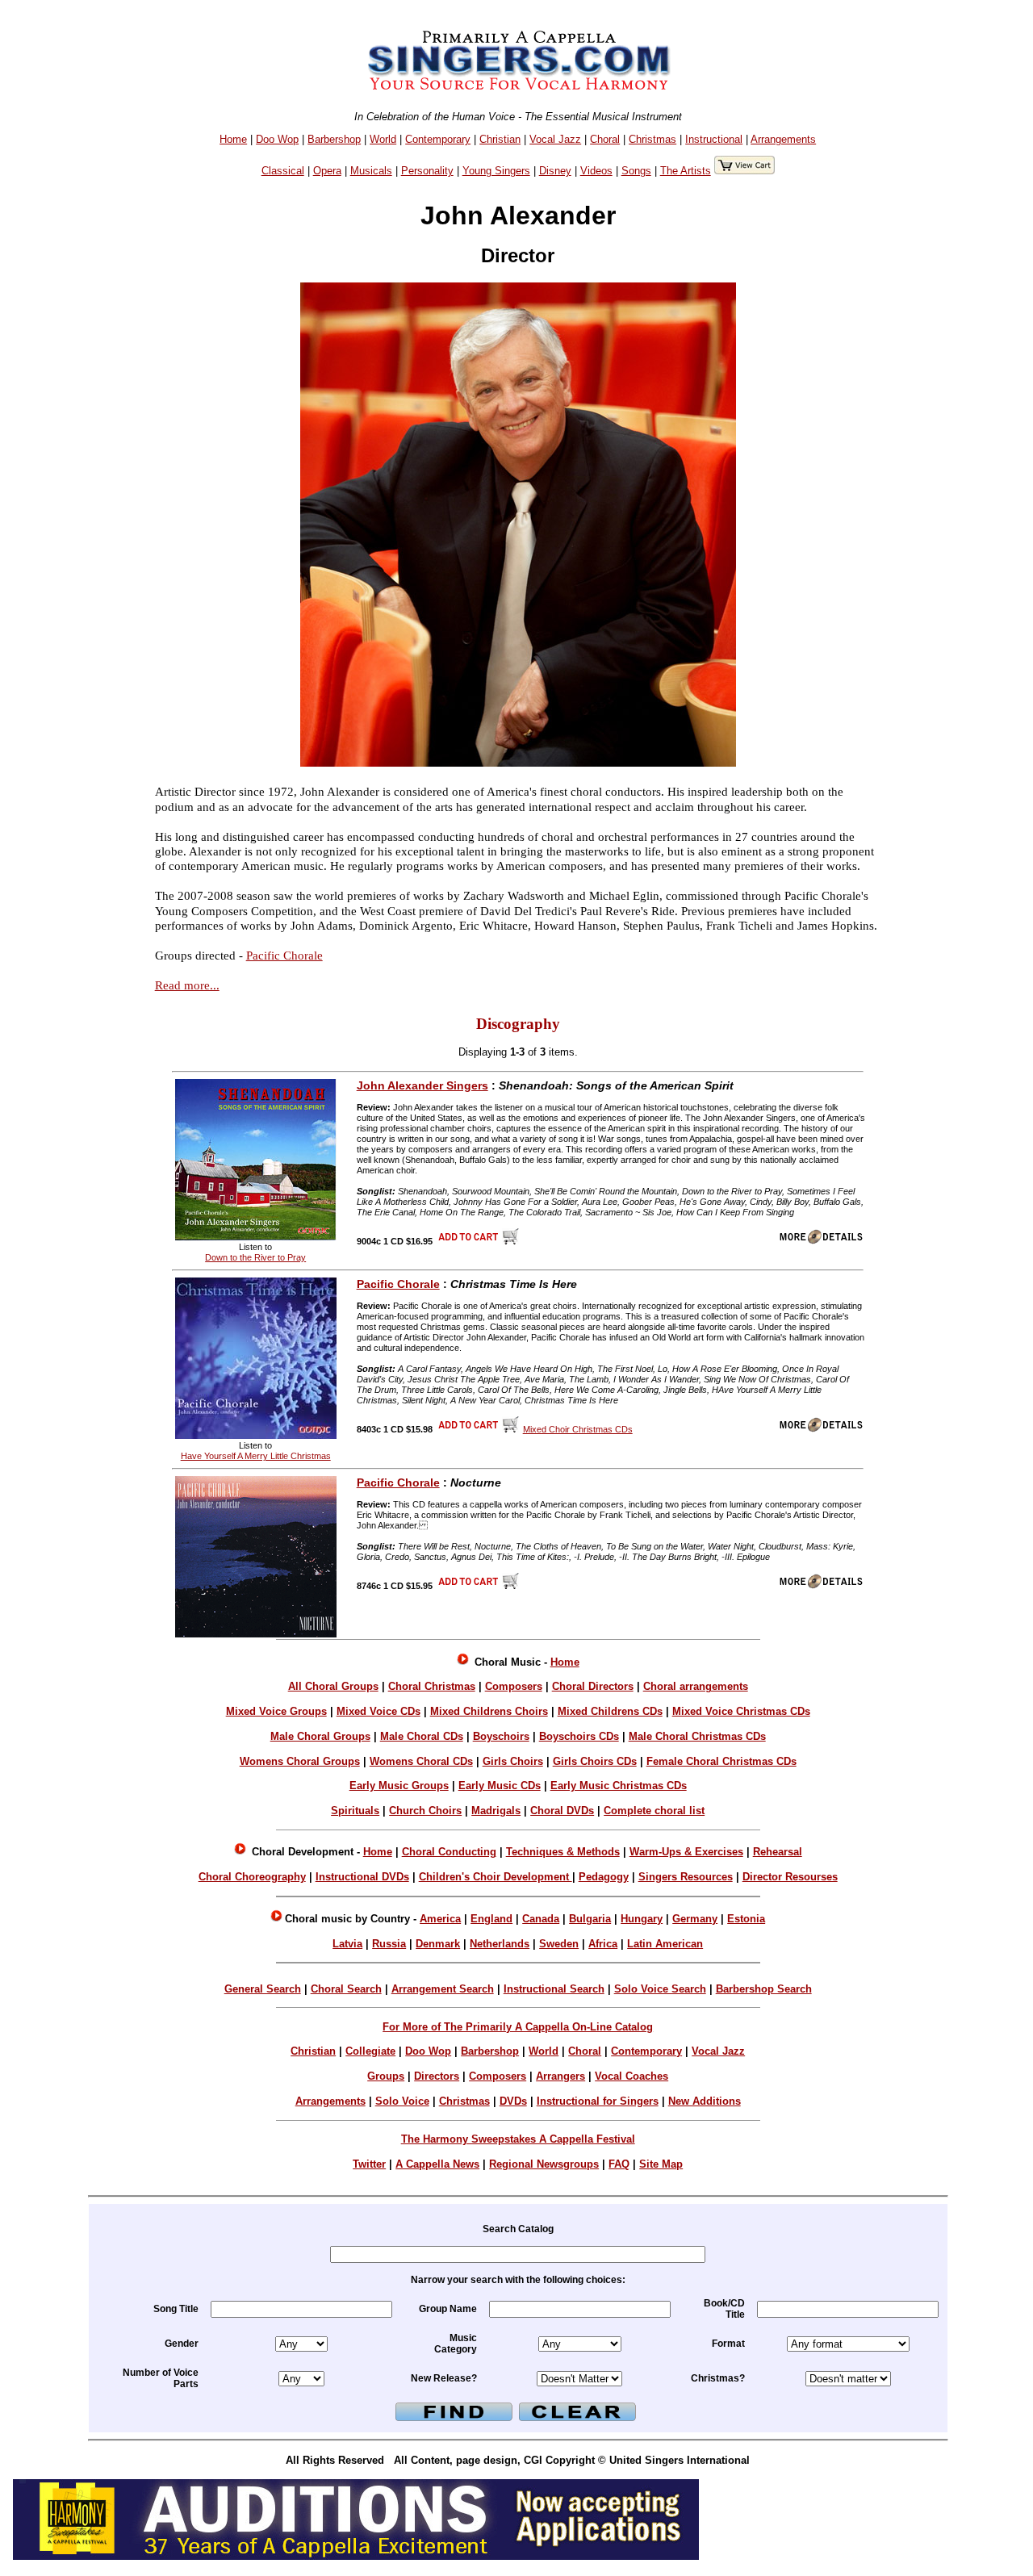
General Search (263, 1989)
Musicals (371, 171)
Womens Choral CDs (421, 1761)
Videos (596, 171)
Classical (283, 171)
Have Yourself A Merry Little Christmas (256, 1456)
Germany (695, 1919)
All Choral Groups (333, 1686)
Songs (636, 171)
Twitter (369, 2164)
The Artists (686, 171)
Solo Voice (402, 2101)
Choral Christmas (432, 1686)
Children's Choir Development (496, 1877)
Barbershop (334, 139)
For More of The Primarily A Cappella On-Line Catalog (518, 2027)
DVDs (513, 2101)
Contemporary (438, 139)
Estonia (746, 1919)
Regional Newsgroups (544, 2164)
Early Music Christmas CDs (619, 1786)
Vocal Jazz (555, 139)
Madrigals (496, 1811)
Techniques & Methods (563, 1852)
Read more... (187, 985)
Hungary (642, 1919)
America (440, 1919)
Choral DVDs (562, 1811)
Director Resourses (790, 1877)
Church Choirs (425, 1811)
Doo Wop (277, 139)
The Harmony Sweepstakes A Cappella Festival (518, 2139)
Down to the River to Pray (255, 1257)
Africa (603, 1944)
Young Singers (496, 171)
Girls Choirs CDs (595, 1761)
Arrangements (783, 139)
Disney (555, 171)
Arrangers (560, 2076)
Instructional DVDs (362, 1877)
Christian (500, 139)
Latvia (347, 1944)
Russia (389, 1944)
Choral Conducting (449, 1852)
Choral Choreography (252, 1877)
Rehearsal (778, 1852)
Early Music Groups (399, 1786)
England (491, 1919)
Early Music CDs (500, 1786)
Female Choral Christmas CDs (721, 1761)
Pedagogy (604, 1877)
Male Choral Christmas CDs (697, 1736)
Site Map (661, 2164)
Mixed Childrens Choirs (489, 1711)
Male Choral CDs (422, 1736)
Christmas (652, 139)
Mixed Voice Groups (276, 1711)
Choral (605, 139)
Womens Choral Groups (300, 1761)
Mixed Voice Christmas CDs (741, 1711)
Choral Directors (593, 1686)
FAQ (619, 2164)
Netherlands (500, 1944)
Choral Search (346, 1989)
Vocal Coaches (632, 2076)
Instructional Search (554, 1989)
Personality (427, 171)
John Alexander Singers (422, 1085)
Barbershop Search (764, 1989)
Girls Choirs (513, 1761)
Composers (514, 1686)
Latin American (665, 1944)
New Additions (705, 2101)
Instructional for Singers (598, 2101)
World (383, 139)
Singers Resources (686, 1877)
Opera (327, 171)
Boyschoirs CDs (579, 1736)
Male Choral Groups (320, 1736)
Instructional (714, 139)
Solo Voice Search (660, 1989)
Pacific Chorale (284, 955)
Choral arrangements (696, 1686)
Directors (437, 2076)
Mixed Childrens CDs (610, 1711)
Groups (386, 2076)
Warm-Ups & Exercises (686, 1852)
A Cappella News (437, 2164)
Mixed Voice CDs (378, 1711)
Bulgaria (590, 1919)
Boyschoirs (501, 1736)
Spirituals (355, 1811)
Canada (541, 1919)
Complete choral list (654, 1811)
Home (233, 139)
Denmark (438, 1944)
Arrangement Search (443, 1989)
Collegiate (370, 2051)
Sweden (559, 1944)
